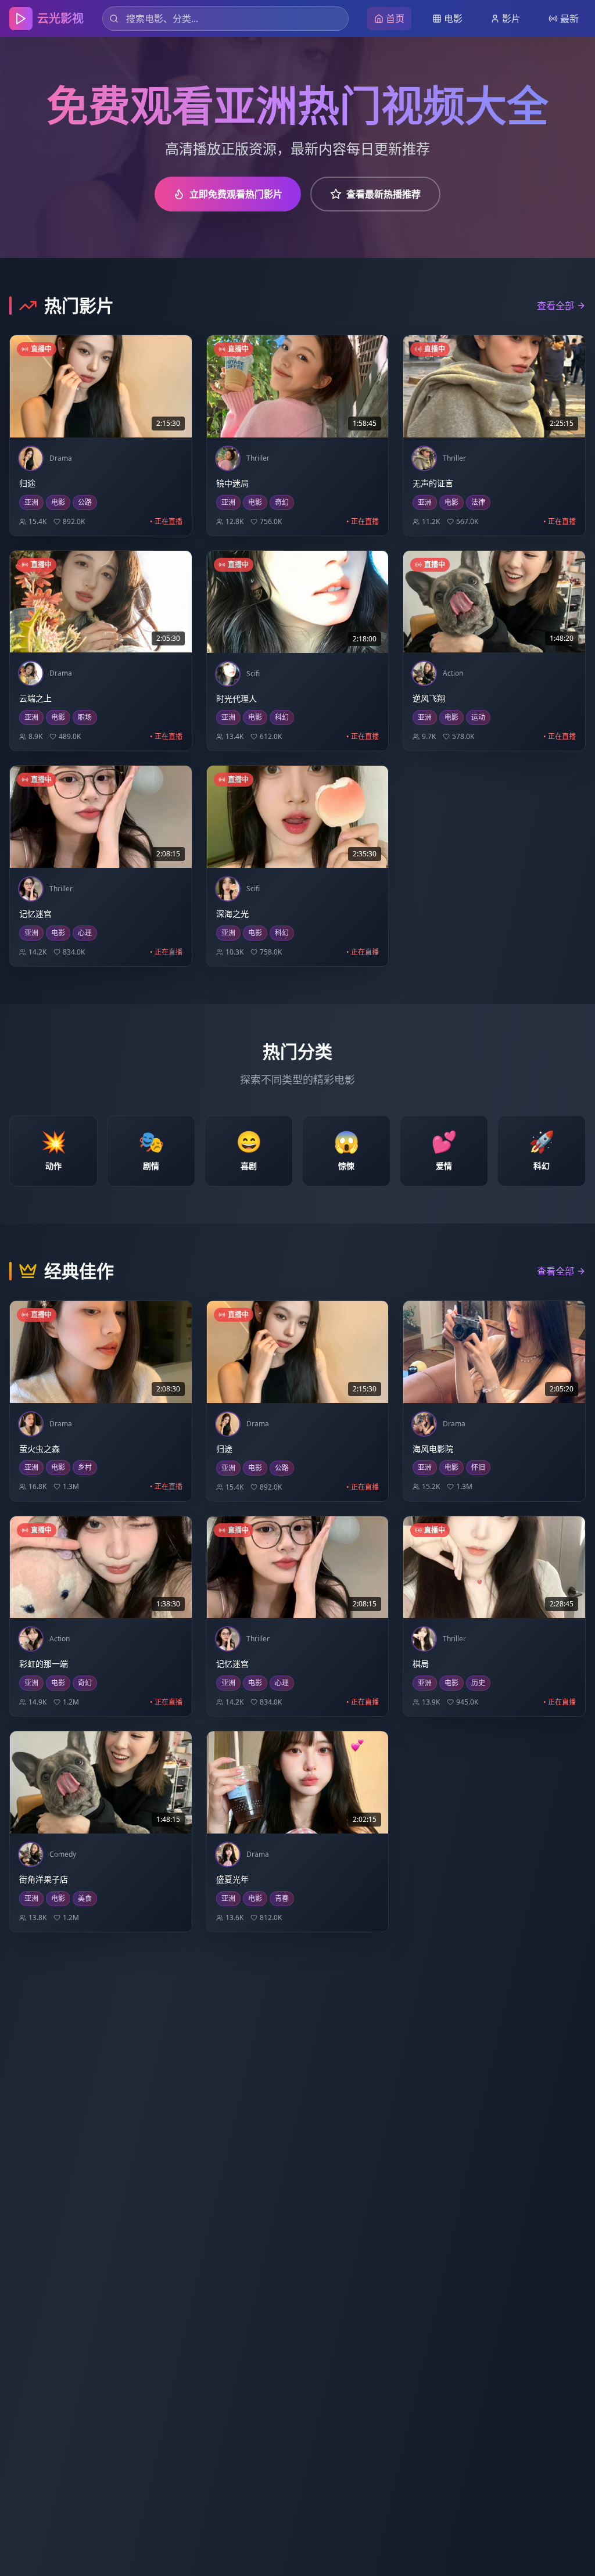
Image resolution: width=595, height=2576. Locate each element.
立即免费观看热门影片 (236, 194)
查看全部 (555, 306)
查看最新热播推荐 (383, 194)
